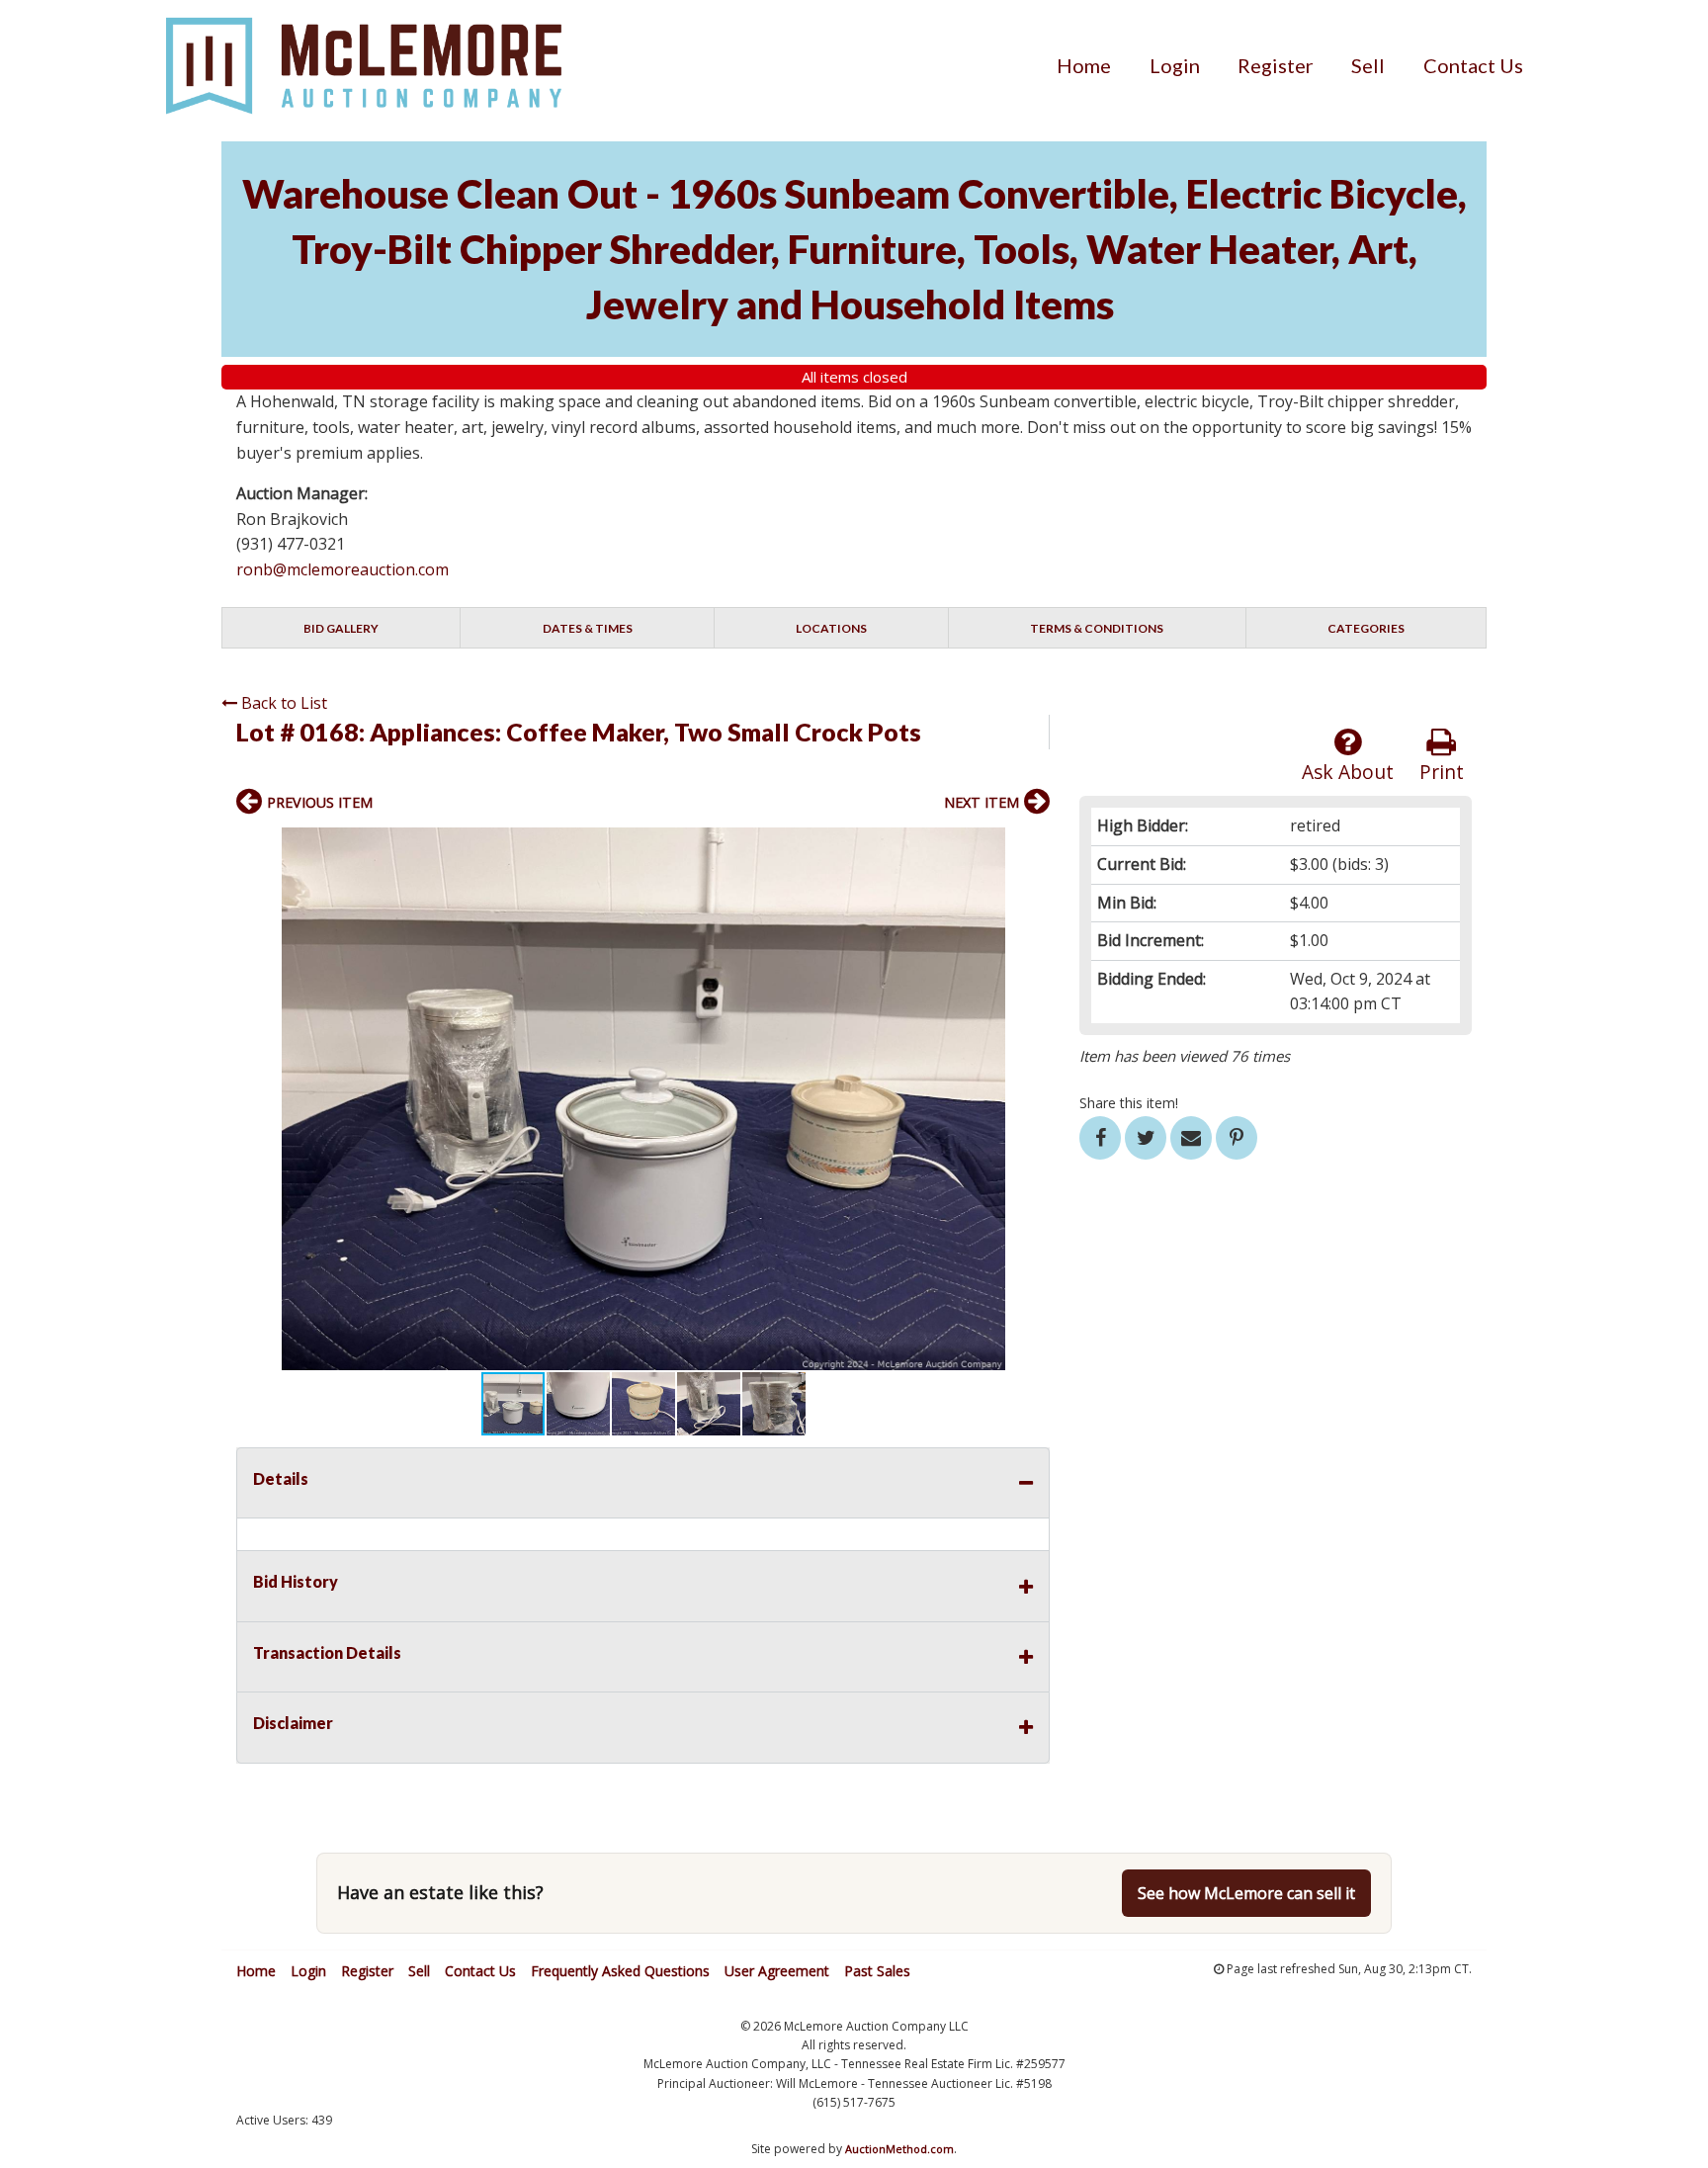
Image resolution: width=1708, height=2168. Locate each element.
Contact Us (1473, 65)
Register (1276, 65)
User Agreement (777, 1971)
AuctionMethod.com (899, 2149)
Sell (1368, 65)
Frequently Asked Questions (620, 1971)
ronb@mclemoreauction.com (342, 569)
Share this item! (1129, 1103)
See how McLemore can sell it (1246, 1893)
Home (1084, 65)
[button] (1032, 845)
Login (1175, 65)
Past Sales (877, 1971)
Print (1442, 772)
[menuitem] (1084, 65)
